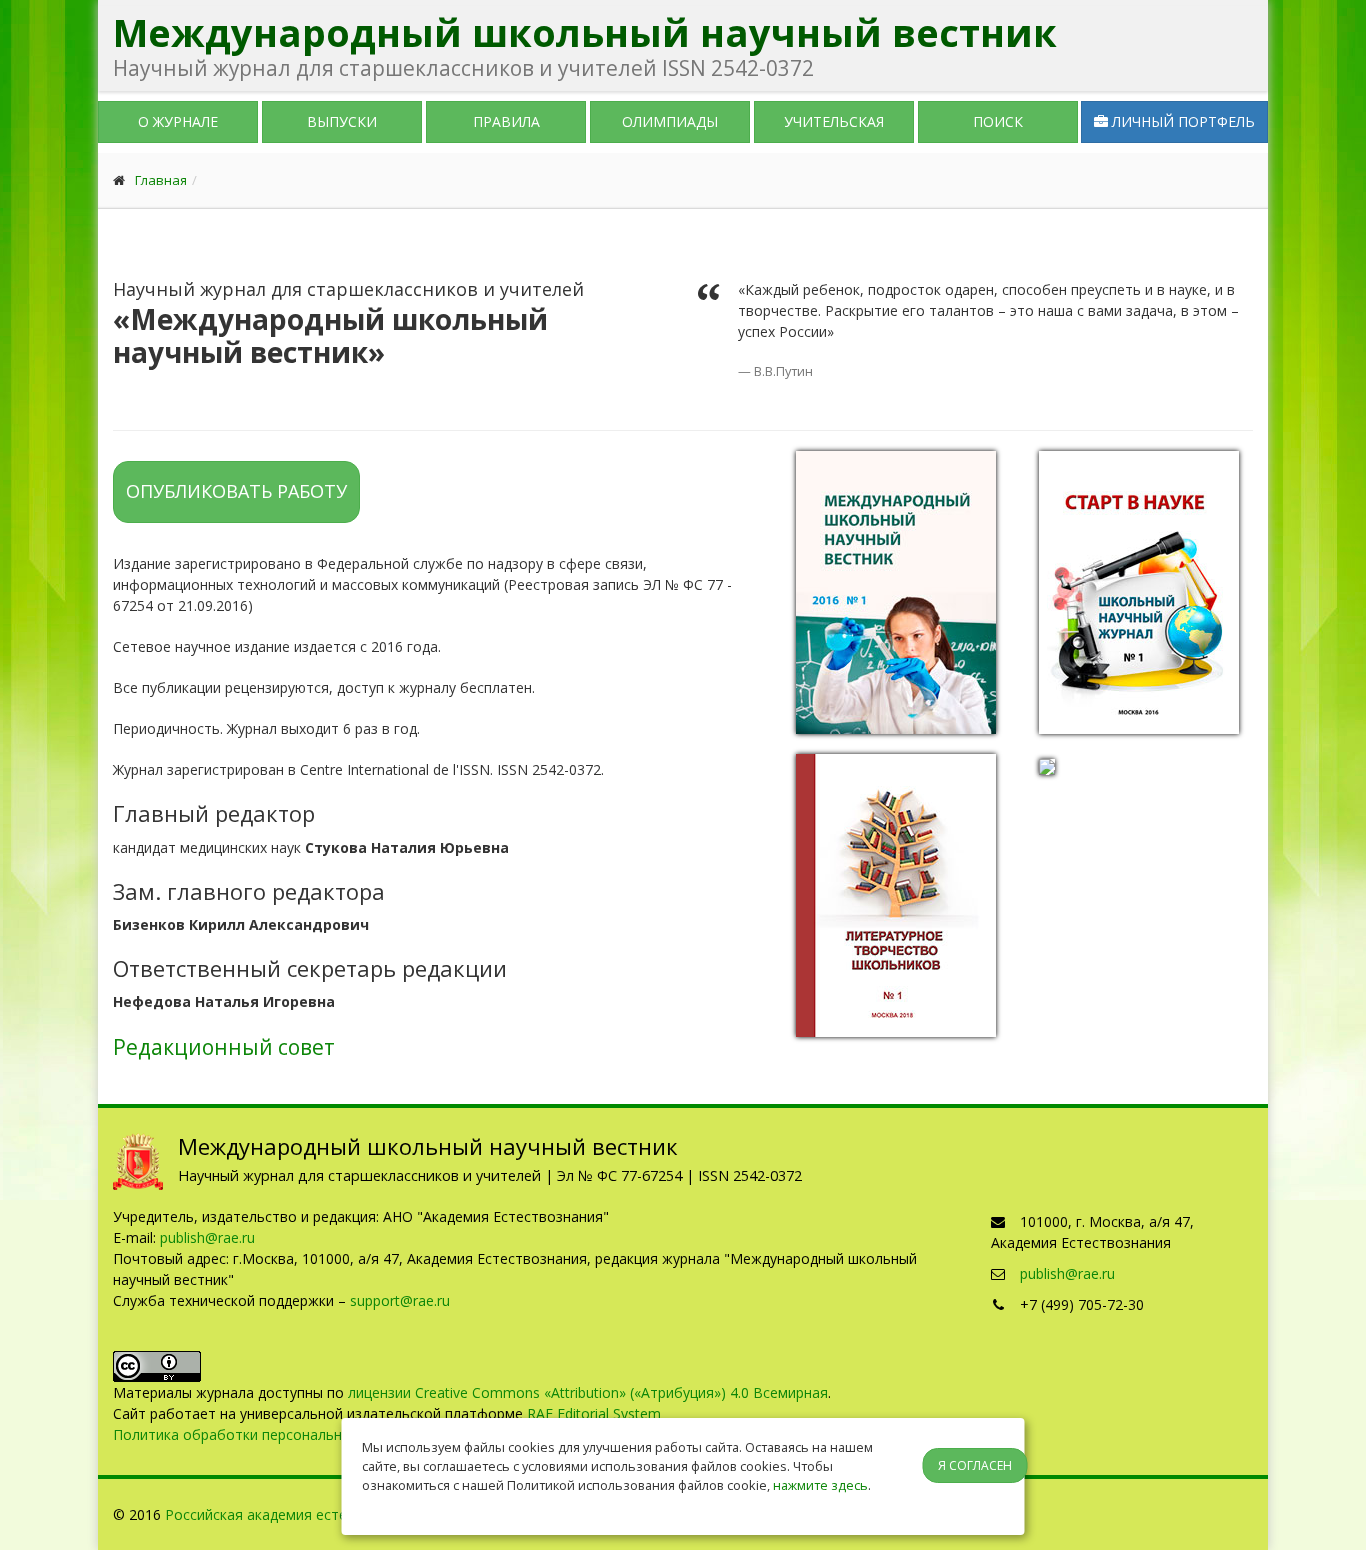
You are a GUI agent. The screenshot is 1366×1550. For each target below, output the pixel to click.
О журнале (178, 121)
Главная (161, 180)
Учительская (834, 121)
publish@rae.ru (207, 1237)
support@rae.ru (400, 1300)
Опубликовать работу (236, 491)
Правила (506, 121)
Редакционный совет (224, 1047)
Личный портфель (1181, 121)
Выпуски (342, 121)
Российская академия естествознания (295, 1514)
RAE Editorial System (594, 1413)
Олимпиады (670, 121)
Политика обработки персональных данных (262, 1434)
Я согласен (975, 1465)
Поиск (998, 121)
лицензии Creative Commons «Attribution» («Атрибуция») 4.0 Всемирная (588, 1392)
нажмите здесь (820, 1485)
